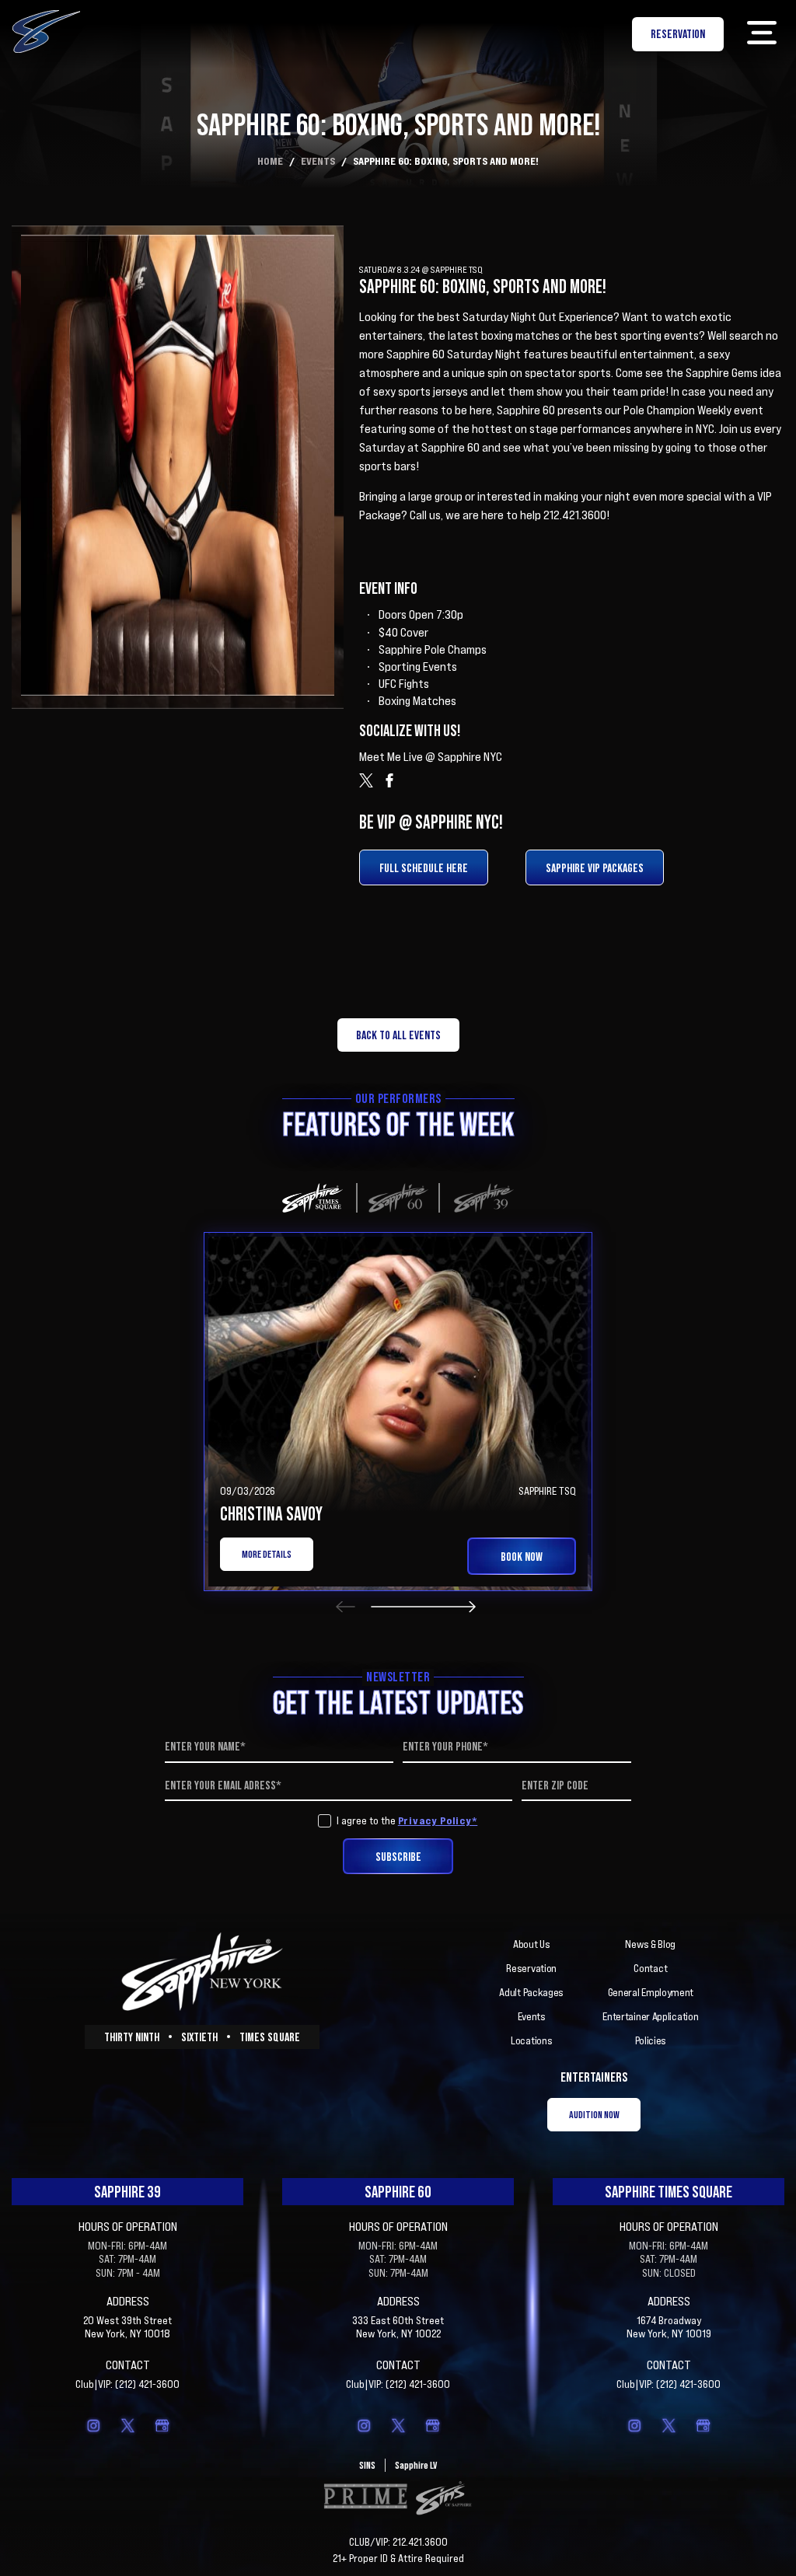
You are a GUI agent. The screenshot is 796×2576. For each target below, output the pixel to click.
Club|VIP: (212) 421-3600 (127, 2384)
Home (270, 161)
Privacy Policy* (438, 1820)
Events (318, 161)
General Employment (651, 1992)
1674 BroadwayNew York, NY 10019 (669, 2327)
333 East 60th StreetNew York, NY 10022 (398, 2327)
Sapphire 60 (398, 2192)
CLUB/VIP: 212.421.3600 (398, 2542)
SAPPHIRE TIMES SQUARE (669, 2192)
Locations (531, 2040)
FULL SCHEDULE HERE (424, 867)
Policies (651, 2040)
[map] (162, 2425)
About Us (532, 1944)
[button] (761, 34)
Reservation (531, 1968)
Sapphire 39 (127, 2192)
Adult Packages (531, 1992)
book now (522, 1556)
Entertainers (594, 2077)
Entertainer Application (650, 2016)
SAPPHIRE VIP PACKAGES (595, 867)
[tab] (312, 1198)
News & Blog (650, 1944)
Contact (650, 1968)
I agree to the (407, 1820)
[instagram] (93, 2425)
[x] (127, 2425)
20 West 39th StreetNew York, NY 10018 (127, 2327)
